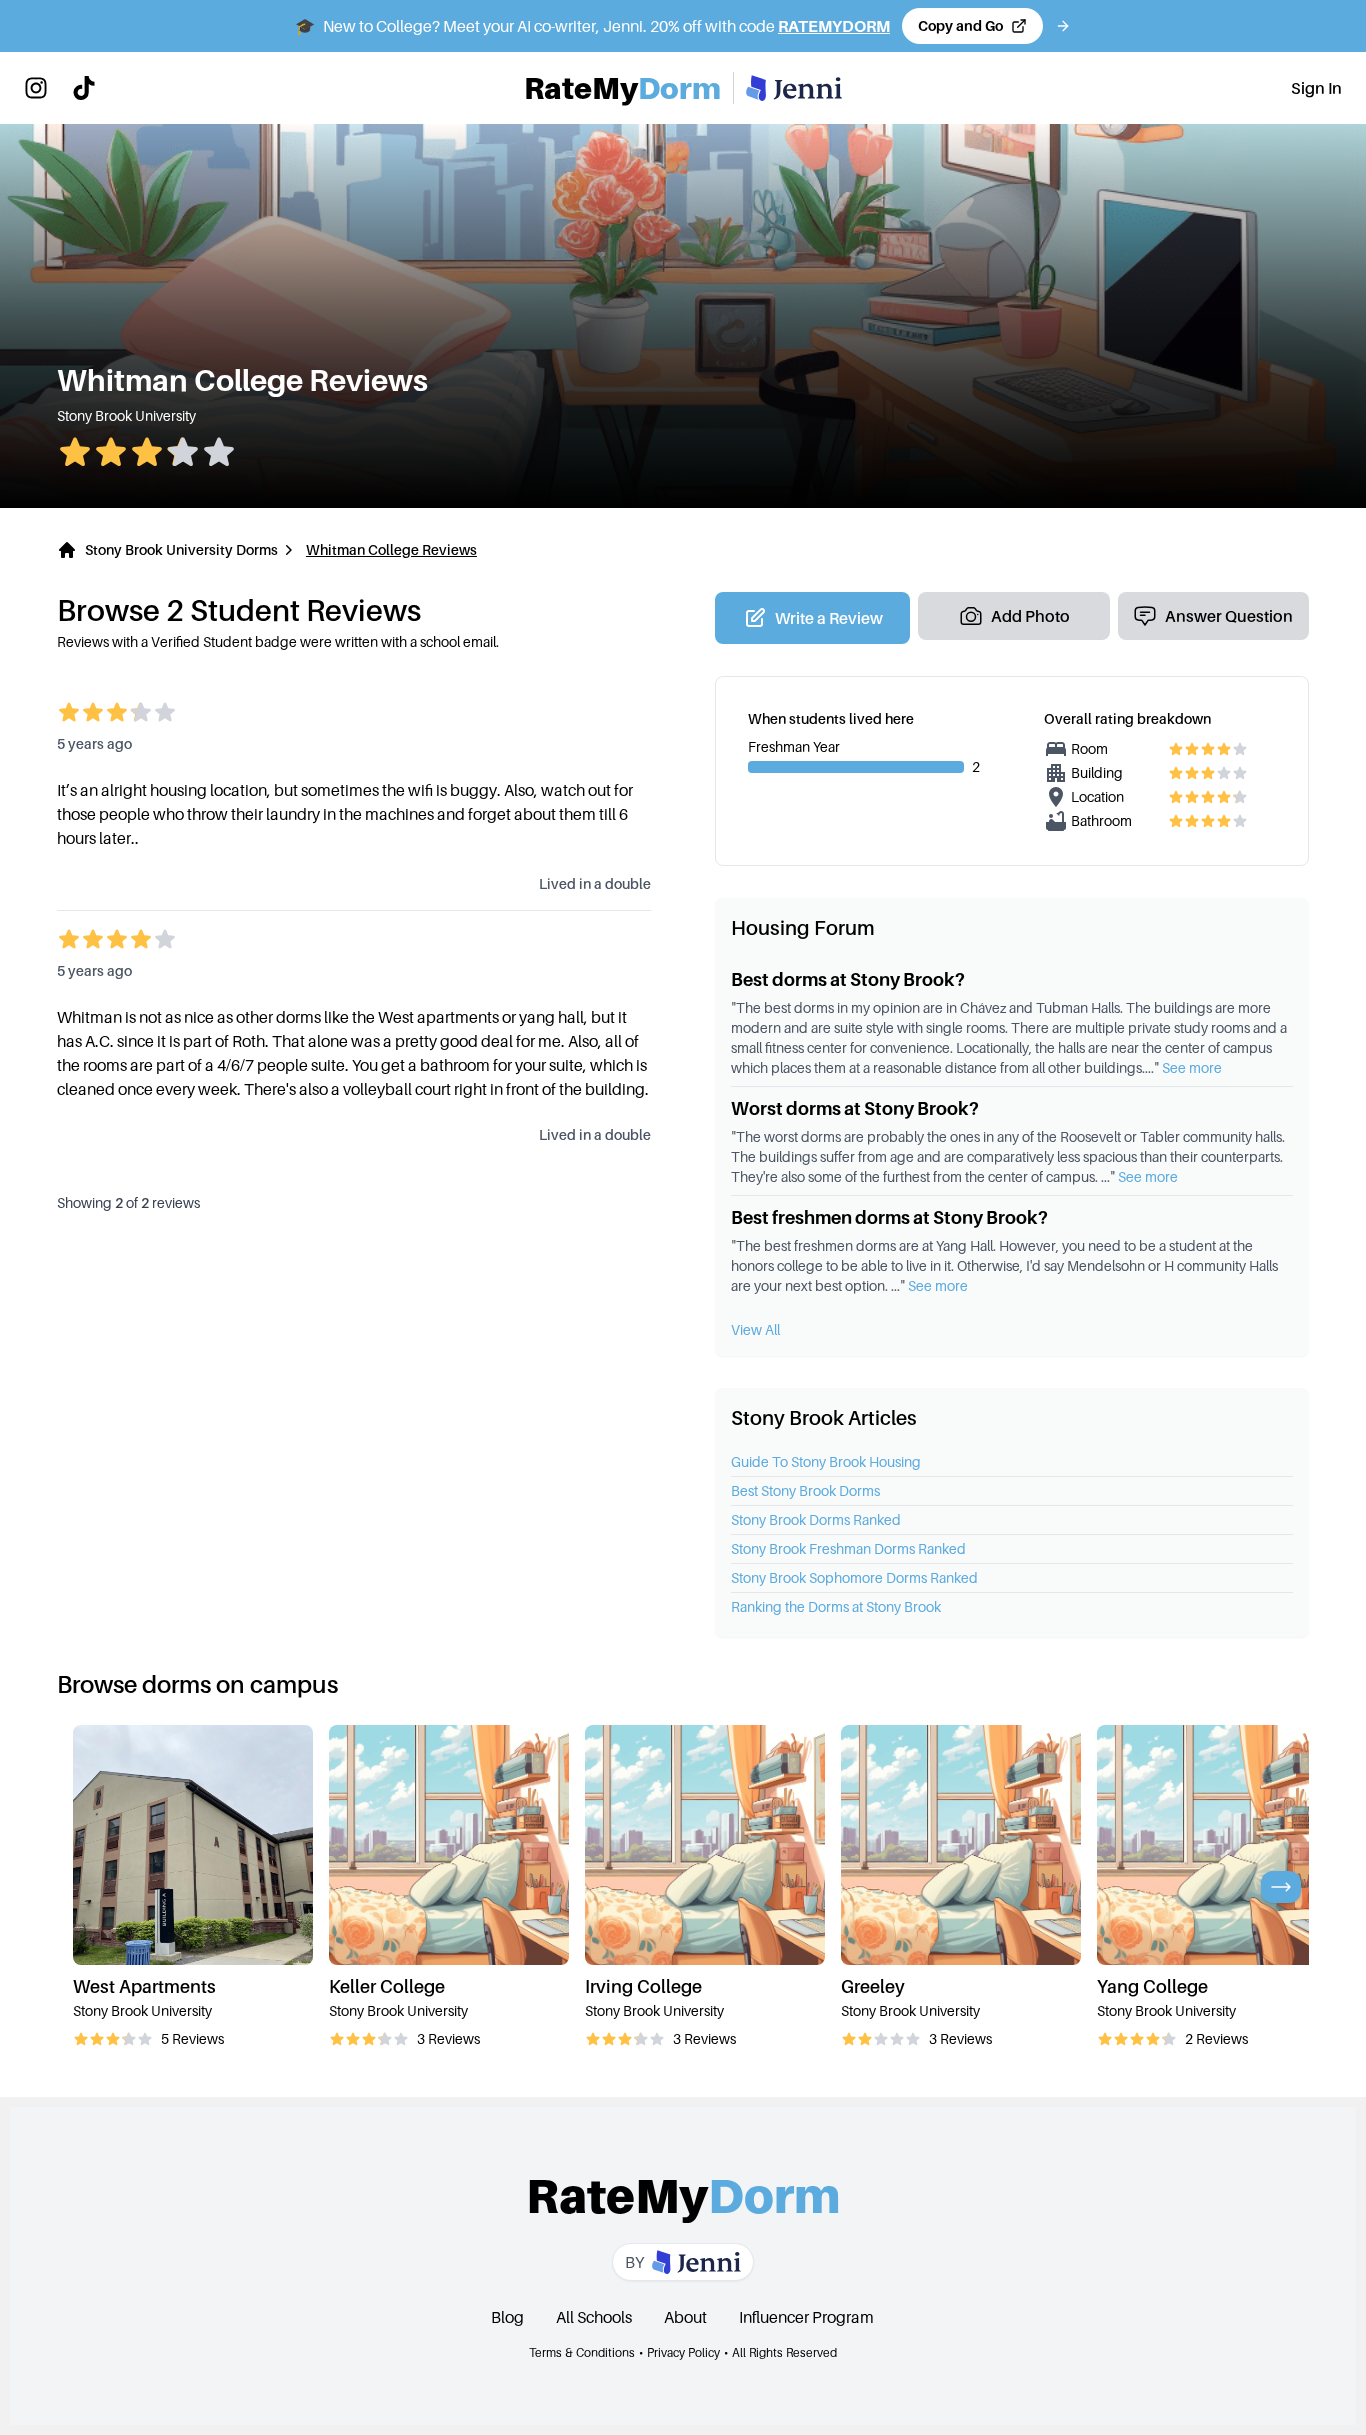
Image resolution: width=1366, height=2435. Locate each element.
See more (1192, 1067)
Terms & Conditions (582, 2352)
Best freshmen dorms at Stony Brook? (889, 1217)
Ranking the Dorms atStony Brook (836, 1606)
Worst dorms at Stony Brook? (855, 1108)
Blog (507, 2317)
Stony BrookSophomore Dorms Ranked (854, 1577)
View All (755, 1329)
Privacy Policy (683, 2352)
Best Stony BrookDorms (805, 1490)
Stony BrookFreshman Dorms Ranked (848, 1548)
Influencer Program (806, 2317)
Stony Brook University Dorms (181, 549)
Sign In (1316, 88)
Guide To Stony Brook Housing (826, 1461)
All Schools (594, 2317)
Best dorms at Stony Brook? (848, 979)
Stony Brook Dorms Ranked (816, 1519)
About (685, 2317)
